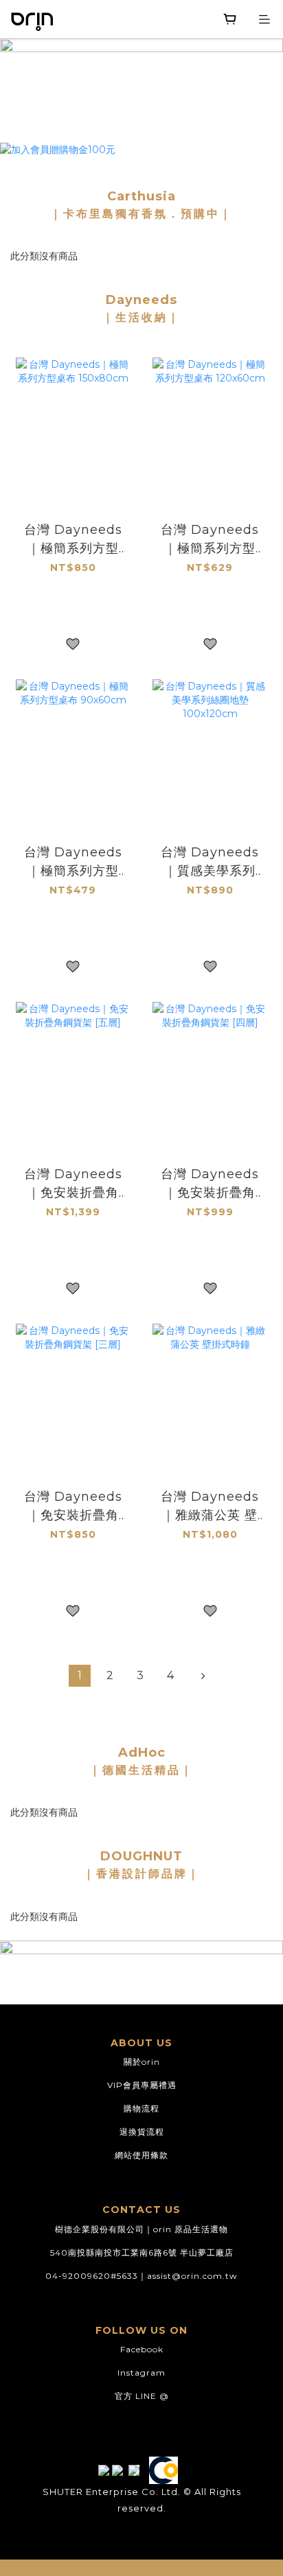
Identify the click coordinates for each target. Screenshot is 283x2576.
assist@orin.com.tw (192, 2276)
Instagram (141, 2373)
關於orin (142, 2062)
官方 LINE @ (142, 2396)
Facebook (142, 2349)
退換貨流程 (142, 2132)
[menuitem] (80, 1676)
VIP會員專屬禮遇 (142, 2085)
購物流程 (141, 2108)
